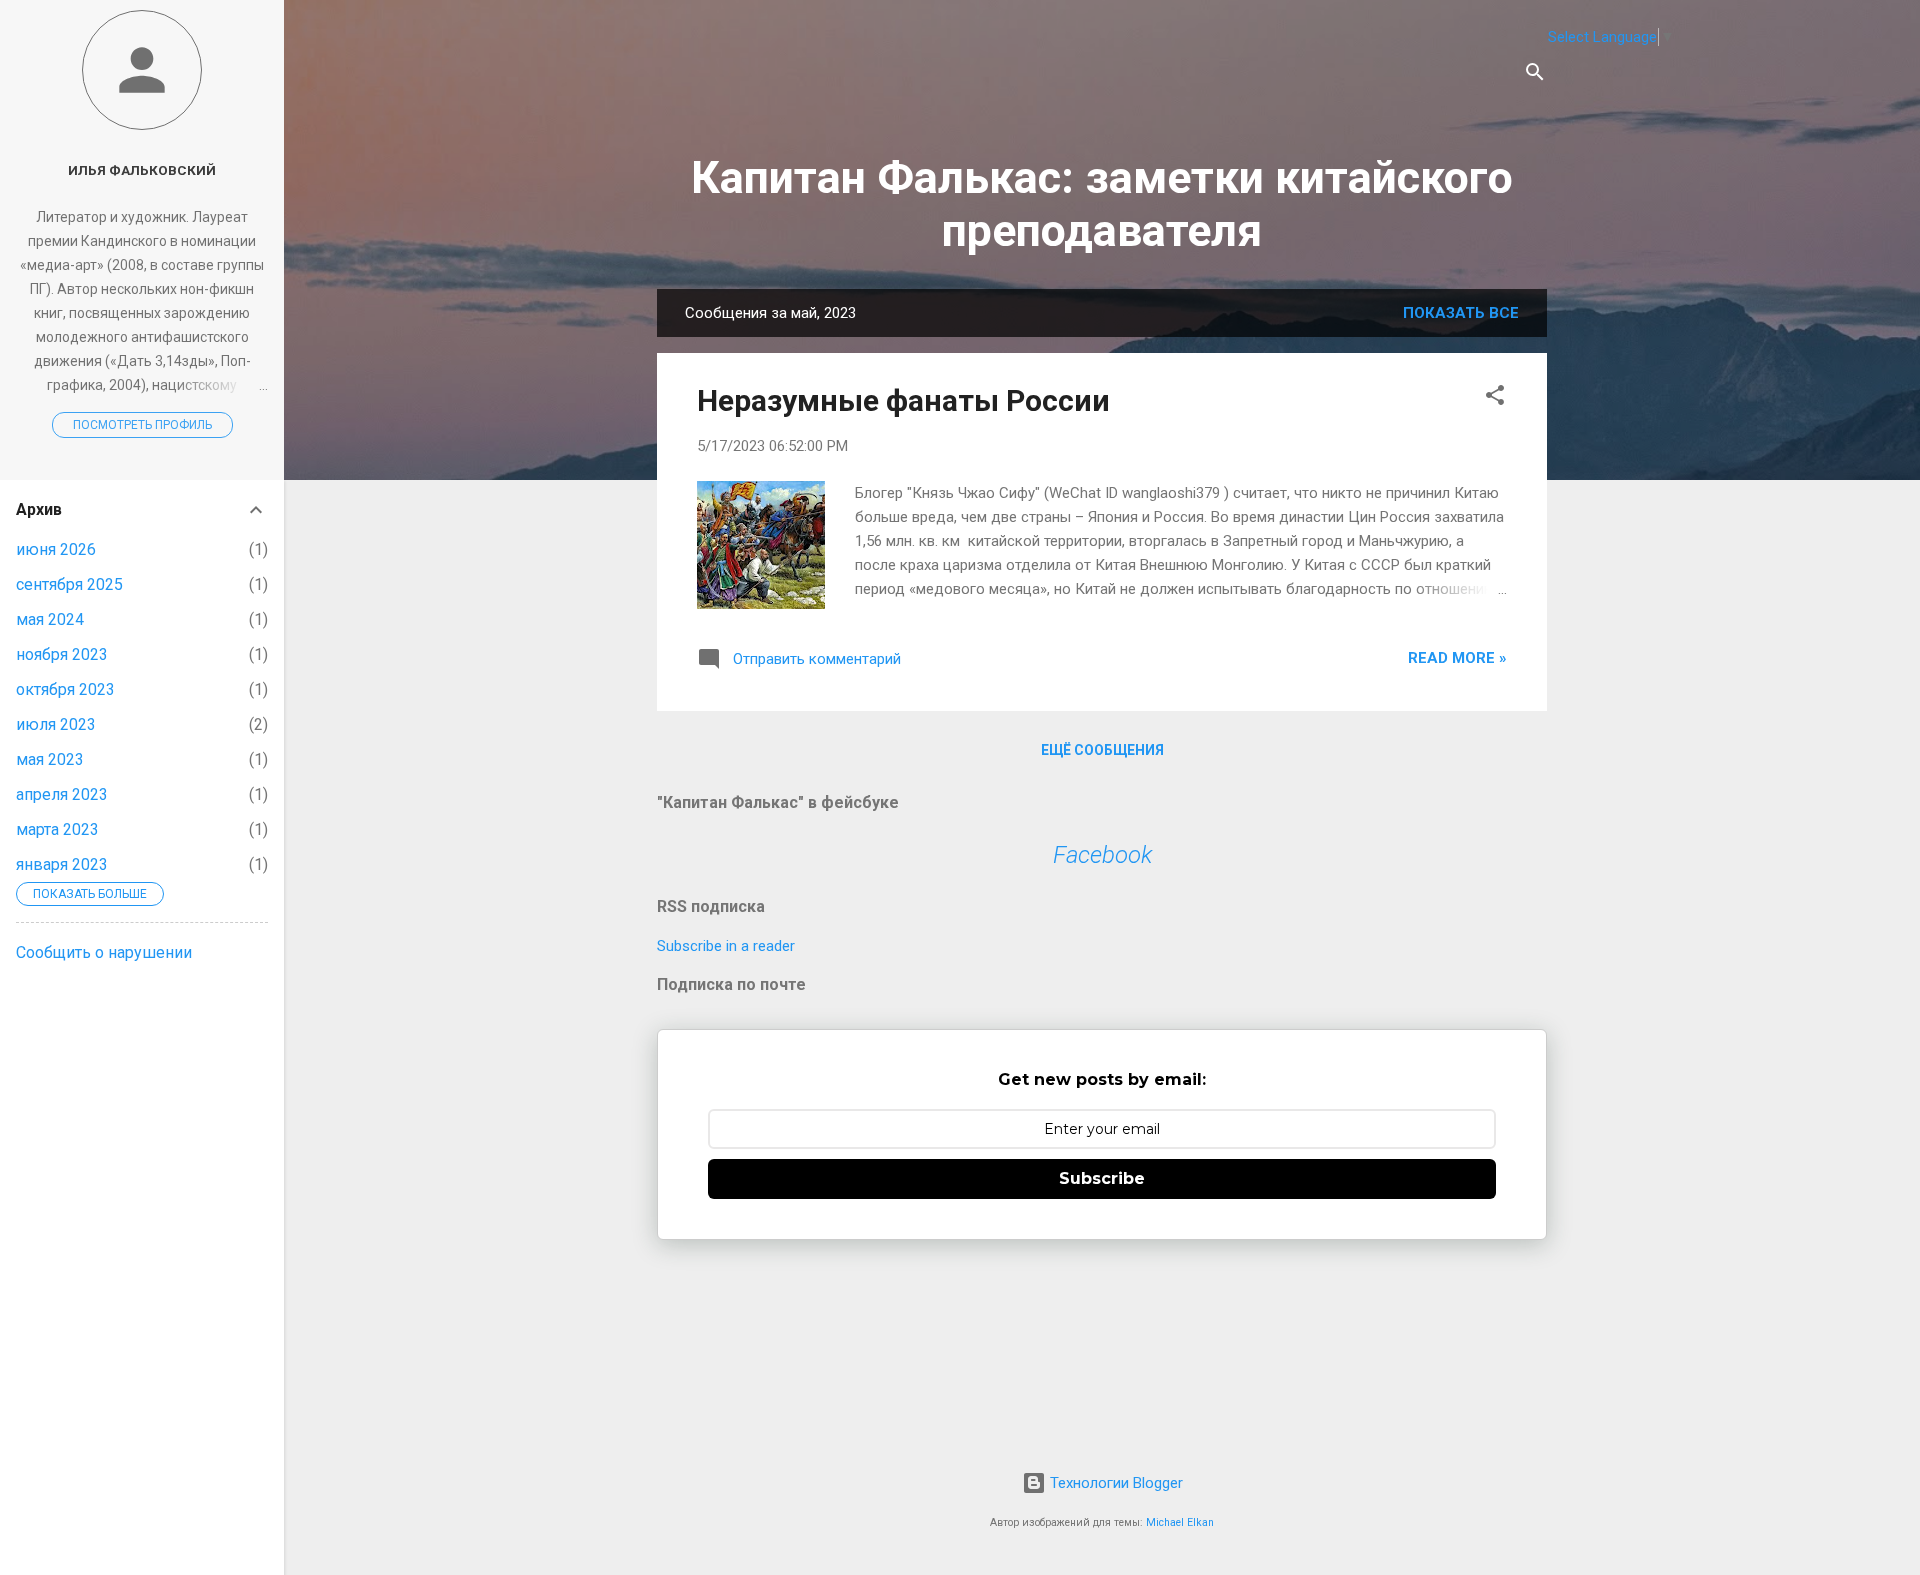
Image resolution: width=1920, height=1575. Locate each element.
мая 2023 (50, 759)
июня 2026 (56, 549)
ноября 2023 (62, 654)
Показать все (1461, 313)
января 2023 (62, 864)
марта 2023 (57, 829)
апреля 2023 (62, 794)
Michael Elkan (1180, 1522)
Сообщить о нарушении (104, 952)
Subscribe (1102, 1178)
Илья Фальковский (142, 170)
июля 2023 (56, 724)
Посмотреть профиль (142, 425)
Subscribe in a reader (726, 946)
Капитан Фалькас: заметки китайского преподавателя (1102, 204)
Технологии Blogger (1114, 1483)
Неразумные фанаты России (903, 400)
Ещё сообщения (1102, 750)
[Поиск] (1535, 75)
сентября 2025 (69, 584)
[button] (1495, 398)
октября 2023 (65, 689)
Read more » (1457, 658)
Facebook (1102, 855)
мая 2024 (50, 619)
